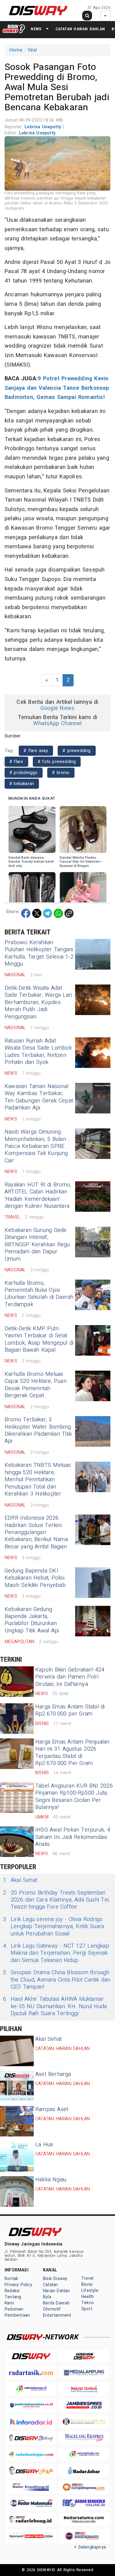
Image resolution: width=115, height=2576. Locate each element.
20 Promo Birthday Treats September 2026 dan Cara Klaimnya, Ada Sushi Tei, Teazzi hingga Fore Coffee (56, 1900)
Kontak (11, 2279)
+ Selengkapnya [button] (90, 2547)
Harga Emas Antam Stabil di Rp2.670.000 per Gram (70, 1710)
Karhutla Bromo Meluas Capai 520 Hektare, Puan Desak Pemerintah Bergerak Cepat (36, 1385)
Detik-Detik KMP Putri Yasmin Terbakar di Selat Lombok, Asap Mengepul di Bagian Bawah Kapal (39, 1339)
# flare (16, 762)
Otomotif (52, 2309)
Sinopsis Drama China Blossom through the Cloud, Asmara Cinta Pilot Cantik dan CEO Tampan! (57, 1980)
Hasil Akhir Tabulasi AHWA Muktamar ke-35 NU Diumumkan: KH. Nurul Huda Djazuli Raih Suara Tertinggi (55, 2006)
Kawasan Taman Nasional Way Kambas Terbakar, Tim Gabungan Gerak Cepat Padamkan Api (39, 1097)
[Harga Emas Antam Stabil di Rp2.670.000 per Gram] (17, 1719)
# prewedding (77, 751)
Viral (32, 50)
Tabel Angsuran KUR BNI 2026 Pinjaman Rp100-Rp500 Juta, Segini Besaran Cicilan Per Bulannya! (74, 1797)
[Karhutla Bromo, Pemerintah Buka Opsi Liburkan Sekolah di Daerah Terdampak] (93, 1295)
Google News (57, 708)
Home (16, 50)
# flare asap (36, 751)
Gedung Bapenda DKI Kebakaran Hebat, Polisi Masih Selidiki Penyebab (35, 1578)
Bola (47, 2297)
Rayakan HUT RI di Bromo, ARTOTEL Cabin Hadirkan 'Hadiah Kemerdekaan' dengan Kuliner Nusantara (38, 1195)
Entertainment (57, 2315)
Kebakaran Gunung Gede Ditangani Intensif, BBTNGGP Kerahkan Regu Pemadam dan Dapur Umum (37, 1245)
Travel (87, 2278)
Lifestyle (90, 2291)
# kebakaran (22, 784)
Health (88, 2297)
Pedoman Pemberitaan (17, 2312)
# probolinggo (24, 773)
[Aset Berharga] (17, 2086)
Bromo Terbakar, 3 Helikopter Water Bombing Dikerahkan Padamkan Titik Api (38, 1430)
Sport (87, 2309)
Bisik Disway (55, 2279)
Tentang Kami (13, 2300)
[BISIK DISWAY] (14, 29)
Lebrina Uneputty (44, 127)
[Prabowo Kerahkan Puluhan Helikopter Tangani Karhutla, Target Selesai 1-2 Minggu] (93, 954)
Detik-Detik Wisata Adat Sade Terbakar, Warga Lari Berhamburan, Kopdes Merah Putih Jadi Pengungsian (38, 1002)
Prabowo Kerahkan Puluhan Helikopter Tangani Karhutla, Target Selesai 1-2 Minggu (39, 953)
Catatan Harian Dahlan (80, 29)
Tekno (88, 2303)
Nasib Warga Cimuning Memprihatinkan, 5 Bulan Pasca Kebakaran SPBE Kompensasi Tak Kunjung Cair (36, 1146)
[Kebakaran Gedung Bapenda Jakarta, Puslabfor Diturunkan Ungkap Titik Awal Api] (93, 1621)
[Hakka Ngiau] (17, 2191)
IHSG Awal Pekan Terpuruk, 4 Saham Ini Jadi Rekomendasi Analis (73, 1837)
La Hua (44, 2145)
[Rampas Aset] (17, 2121)
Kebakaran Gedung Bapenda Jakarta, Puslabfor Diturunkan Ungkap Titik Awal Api (32, 1620)
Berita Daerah (56, 2303)
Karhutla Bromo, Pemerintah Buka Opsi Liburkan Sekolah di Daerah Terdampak (39, 1294)
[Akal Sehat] (17, 2051)
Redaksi (12, 2291)
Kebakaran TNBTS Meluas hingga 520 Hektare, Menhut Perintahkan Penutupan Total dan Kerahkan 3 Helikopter (38, 1480)
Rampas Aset (52, 2109)
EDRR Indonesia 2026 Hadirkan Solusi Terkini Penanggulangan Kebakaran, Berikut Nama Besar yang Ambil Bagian (36, 1532)
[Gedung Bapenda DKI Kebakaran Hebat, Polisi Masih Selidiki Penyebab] (93, 1583)
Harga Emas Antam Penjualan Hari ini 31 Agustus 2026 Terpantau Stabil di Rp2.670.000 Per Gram (72, 1753)
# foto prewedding (57, 762)
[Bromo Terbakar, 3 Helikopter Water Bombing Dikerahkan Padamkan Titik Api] (93, 1431)
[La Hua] (17, 2156)
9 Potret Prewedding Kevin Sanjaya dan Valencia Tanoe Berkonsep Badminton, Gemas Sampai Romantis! (57, 388)
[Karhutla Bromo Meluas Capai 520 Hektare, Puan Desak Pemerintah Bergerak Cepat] (93, 1386)
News (36, 29)
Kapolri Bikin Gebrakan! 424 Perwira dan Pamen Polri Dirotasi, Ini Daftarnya (70, 1677)
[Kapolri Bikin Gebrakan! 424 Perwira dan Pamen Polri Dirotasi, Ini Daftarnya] (17, 1682)
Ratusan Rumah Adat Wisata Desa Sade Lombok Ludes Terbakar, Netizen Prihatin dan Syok (38, 1052)
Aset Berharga (53, 2074)
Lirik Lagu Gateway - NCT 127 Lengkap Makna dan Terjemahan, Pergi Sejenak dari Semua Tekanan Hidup (56, 1953)
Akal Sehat (20, 1880)
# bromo (61, 773)
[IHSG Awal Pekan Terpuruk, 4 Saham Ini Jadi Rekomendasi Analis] (17, 1842)
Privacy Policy (18, 2285)
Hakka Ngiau (51, 2180)
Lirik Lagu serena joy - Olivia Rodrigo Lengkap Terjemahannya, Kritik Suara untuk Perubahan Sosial (54, 1927)
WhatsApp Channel (57, 723)
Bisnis (87, 2284)
